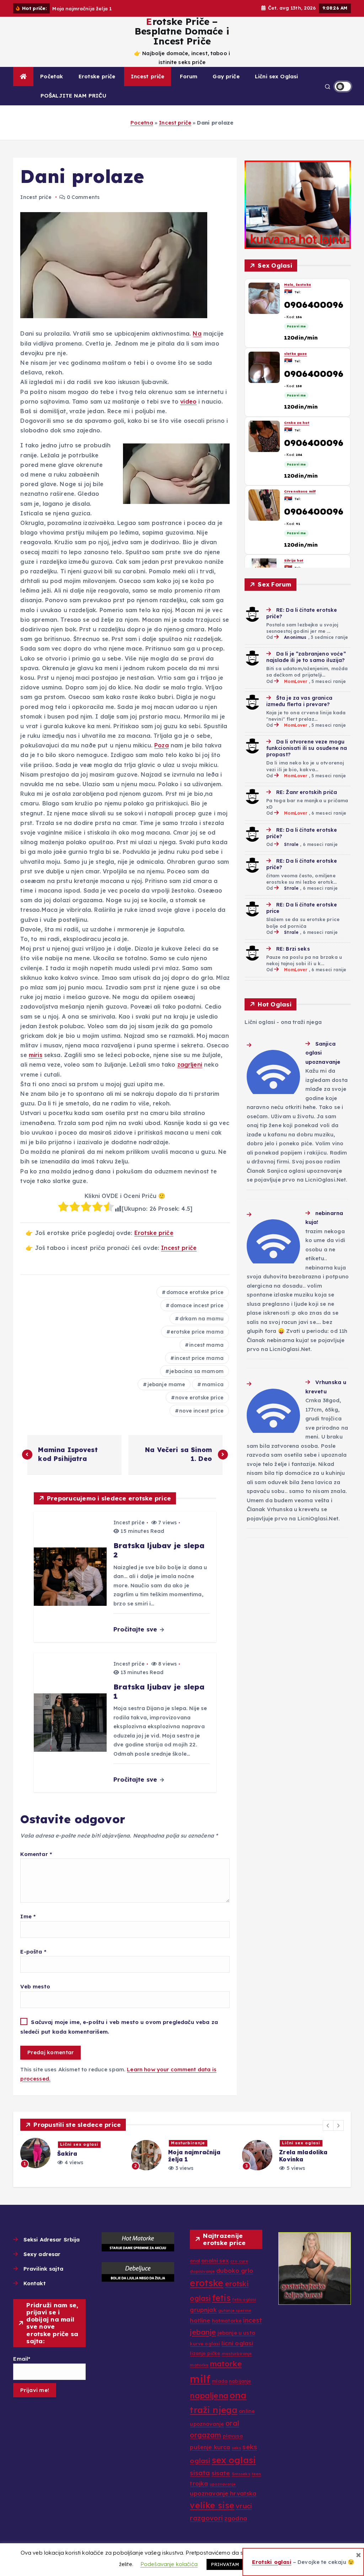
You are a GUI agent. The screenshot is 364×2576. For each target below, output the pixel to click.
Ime (28, 1916)
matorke (226, 2364)
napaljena (209, 2396)
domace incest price (197, 1305)
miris (36, 1055)
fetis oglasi (244, 2299)
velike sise (212, 2505)
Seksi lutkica (296, 354)
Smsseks (241, 2474)
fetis (222, 2298)
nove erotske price (199, 1398)
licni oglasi (237, 2343)
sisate (221, 2473)
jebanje (203, 2332)
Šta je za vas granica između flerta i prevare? (299, 701)
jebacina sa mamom (197, 1371)
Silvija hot (294, 285)
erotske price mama (197, 1332)
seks (237, 2448)
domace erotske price (195, 1292)
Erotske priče (97, 76)
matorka (199, 2365)
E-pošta (33, 1952)
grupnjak (203, 2310)
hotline (200, 2320)
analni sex (215, 2260)
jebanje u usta (236, 2333)
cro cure (239, 2261)
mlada (220, 2381)
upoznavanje (223, 2484)
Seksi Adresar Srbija (52, 2239)
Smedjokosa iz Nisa (303, 560)
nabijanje (240, 2381)
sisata (200, 2473)
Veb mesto (35, 1986)
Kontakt (34, 2283)
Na (197, 333)
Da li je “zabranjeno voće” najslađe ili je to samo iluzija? (306, 657)
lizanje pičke (205, 2353)
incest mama (206, 1345)
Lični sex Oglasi (276, 76)
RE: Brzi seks (293, 949)
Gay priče (226, 76)
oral (232, 2423)
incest (253, 2320)
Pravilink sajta (43, 2269)
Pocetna (142, 123)
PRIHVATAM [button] (225, 2564)
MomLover (296, 681)
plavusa (233, 2436)
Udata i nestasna (301, 423)
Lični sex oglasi (190, 2143)
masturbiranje (237, 2354)
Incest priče (148, 76)
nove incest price (201, 1411)
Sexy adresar (42, 2254)
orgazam (205, 2435)
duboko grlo (235, 2270)
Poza (162, 745)
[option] (71, 2155)
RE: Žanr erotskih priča (307, 792)
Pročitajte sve (136, 1629)
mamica (213, 1384)
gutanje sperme (235, 2310)
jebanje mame (167, 1384)
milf (200, 2379)
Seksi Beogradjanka (304, 492)
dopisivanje (202, 2271)
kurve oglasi (205, 2344)
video (188, 401)
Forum (189, 76)
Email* (22, 2359)
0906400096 (314, 305)
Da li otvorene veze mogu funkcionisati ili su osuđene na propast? (307, 748)
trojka (199, 2483)
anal (195, 2261)
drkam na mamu (202, 1319)
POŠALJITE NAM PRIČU (73, 96)
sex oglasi (234, 2460)
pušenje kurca (210, 2447)
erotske (207, 2283)
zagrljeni (190, 1064)
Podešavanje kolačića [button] (169, 2564)
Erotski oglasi (272, 2562)
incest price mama (199, 1358)
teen (256, 2474)
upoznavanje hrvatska (223, 2493)
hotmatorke (227, 2321)
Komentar (36, 1854)
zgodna (236, 2518)
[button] (328, 2125)
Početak (52, 76)
